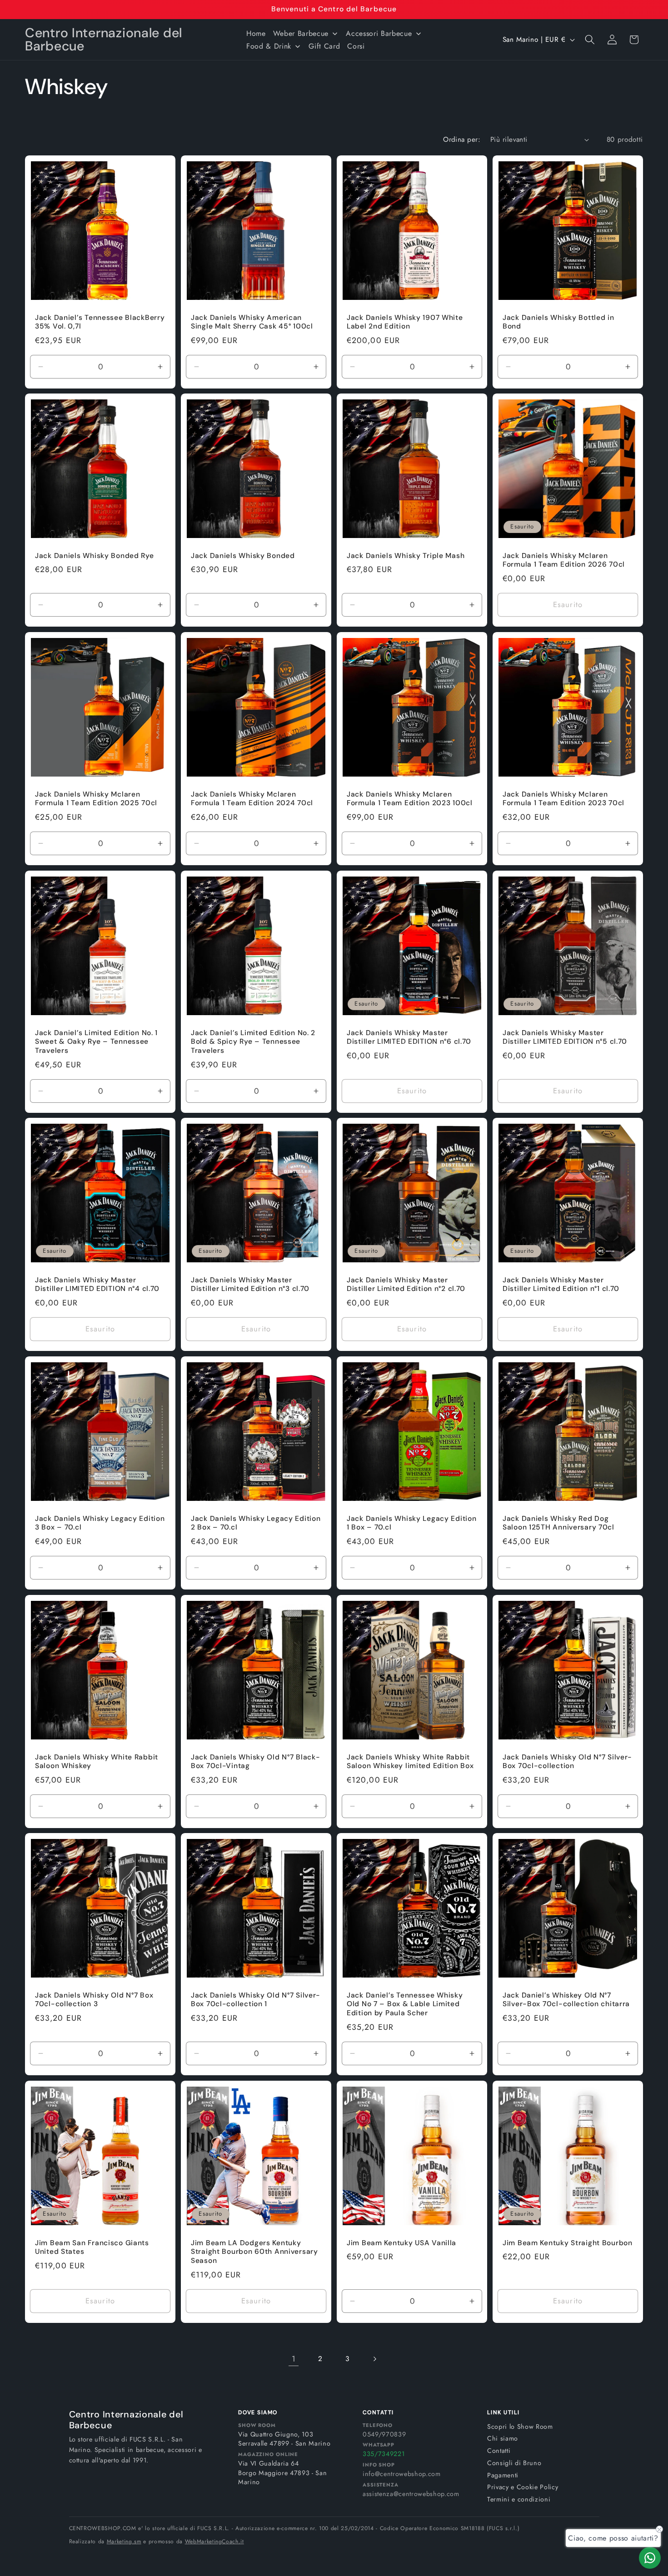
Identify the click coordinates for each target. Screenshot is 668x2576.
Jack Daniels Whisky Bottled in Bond (558, 322)
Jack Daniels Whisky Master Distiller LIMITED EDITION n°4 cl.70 (97, 1285)
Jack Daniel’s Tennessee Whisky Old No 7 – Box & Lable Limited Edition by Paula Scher (405, 2005)
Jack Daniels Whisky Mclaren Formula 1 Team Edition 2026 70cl (564, 561)
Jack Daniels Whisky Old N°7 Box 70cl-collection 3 (94, 2000)
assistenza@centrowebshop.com (411, 2494)
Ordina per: (462, 140)
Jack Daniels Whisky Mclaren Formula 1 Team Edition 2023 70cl (563, 799)
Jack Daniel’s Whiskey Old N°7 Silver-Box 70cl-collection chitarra (566, 2000)
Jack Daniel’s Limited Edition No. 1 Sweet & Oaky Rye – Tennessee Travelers (96, 1042)
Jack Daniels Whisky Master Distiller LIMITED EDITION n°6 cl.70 (409, 1037)
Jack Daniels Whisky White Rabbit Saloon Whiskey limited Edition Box (410, 1761)
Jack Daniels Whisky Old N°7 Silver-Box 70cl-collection (567, 1761)
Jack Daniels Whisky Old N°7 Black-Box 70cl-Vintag (255, 1761)
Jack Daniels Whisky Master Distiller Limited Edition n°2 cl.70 (406, 1285)
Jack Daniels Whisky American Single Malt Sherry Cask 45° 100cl (252, 322)
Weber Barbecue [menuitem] (301, 33)
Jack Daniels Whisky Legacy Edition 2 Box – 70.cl (256, 1523)
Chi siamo (503, 2438)
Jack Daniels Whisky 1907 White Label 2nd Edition (405, 322)
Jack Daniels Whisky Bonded (243, 556)
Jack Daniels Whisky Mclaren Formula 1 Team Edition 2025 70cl (96, 799)
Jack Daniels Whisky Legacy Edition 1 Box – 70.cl (411, 1523)
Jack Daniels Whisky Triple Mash (406, 556)
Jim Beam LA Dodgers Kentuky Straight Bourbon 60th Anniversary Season (254, 2252)
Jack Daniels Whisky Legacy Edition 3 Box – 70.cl (100, 1523)
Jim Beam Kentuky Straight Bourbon (568, 2243)
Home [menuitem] (256, 33)
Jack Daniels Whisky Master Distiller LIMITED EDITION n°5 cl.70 (565, 1037)
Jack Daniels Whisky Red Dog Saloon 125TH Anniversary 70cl (558, 1523)
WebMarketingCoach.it (214, 2541)
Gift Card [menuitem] (324, 46)
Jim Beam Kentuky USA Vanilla (401, 2243)
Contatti (499, 2451)
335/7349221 (384, 2454)
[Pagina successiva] (374, 2359)
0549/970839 (384, 2434)
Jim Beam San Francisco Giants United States (92, 2248)
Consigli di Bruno (514, 2463)
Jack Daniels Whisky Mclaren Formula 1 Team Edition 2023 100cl (410, 799)
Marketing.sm (124, 2541)
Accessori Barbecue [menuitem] (379, 33)
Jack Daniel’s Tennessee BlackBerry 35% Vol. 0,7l (100, 322)
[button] (590, 40)
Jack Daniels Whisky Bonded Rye (95, 556)
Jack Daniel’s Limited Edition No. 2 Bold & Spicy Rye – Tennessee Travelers (253, 1042)
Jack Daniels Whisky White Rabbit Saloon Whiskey (97, 1761)
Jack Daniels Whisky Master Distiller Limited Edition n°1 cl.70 (561, 1285)
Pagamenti (503, 2475)
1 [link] (294, 2359)
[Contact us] (650, 2558)
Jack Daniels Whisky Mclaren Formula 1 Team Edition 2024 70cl (252, 799)
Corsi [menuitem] (356, 46)
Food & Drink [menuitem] (269, 46)
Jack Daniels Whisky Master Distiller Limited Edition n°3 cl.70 (250, 1285)
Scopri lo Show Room (520, 2427)
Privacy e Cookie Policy (523, 2487)
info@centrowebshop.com (402, 2474)
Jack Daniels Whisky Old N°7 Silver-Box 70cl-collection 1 (256, 2000)
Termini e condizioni (519, 2499)
